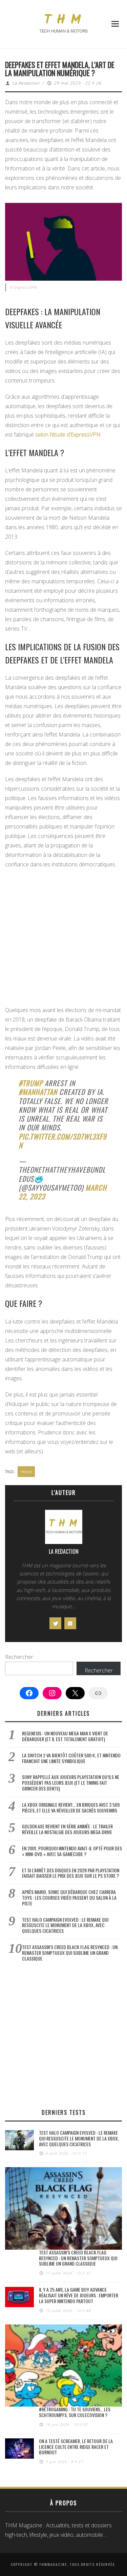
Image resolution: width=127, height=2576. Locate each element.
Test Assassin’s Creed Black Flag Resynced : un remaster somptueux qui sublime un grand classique (70, 1953)
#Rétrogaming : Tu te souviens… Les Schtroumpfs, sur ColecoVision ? (75, 2412)
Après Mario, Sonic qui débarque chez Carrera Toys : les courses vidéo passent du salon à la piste (69, 1898)
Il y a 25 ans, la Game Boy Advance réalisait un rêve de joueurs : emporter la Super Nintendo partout (79, 2295)
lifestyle (26, 1471)
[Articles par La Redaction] (63, 1529)
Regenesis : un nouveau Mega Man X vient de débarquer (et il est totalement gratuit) (65, 1736)
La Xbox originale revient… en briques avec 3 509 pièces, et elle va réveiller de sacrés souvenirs (71, 1807)
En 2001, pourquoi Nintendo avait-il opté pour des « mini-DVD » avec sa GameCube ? (72, 1851)
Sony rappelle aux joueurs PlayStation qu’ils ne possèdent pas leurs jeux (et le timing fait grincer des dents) (71, 1783)
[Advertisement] (63, 939)
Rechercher (19, 1657)
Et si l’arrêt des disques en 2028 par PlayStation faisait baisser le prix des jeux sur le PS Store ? (71, 1873)
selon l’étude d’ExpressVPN (68, 435)
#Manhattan (38, 1092)
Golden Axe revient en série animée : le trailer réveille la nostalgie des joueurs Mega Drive (67, 1829)
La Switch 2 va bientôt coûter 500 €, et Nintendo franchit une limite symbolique (71, 1758)
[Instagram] (70, 1623)
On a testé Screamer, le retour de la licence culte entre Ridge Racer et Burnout (76, 2447)
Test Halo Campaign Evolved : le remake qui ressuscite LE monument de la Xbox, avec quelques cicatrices (65, 1925)
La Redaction (26, 83)
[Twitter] (55, 1623)
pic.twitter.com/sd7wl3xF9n (63, 1141)
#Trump (31, 1083)
